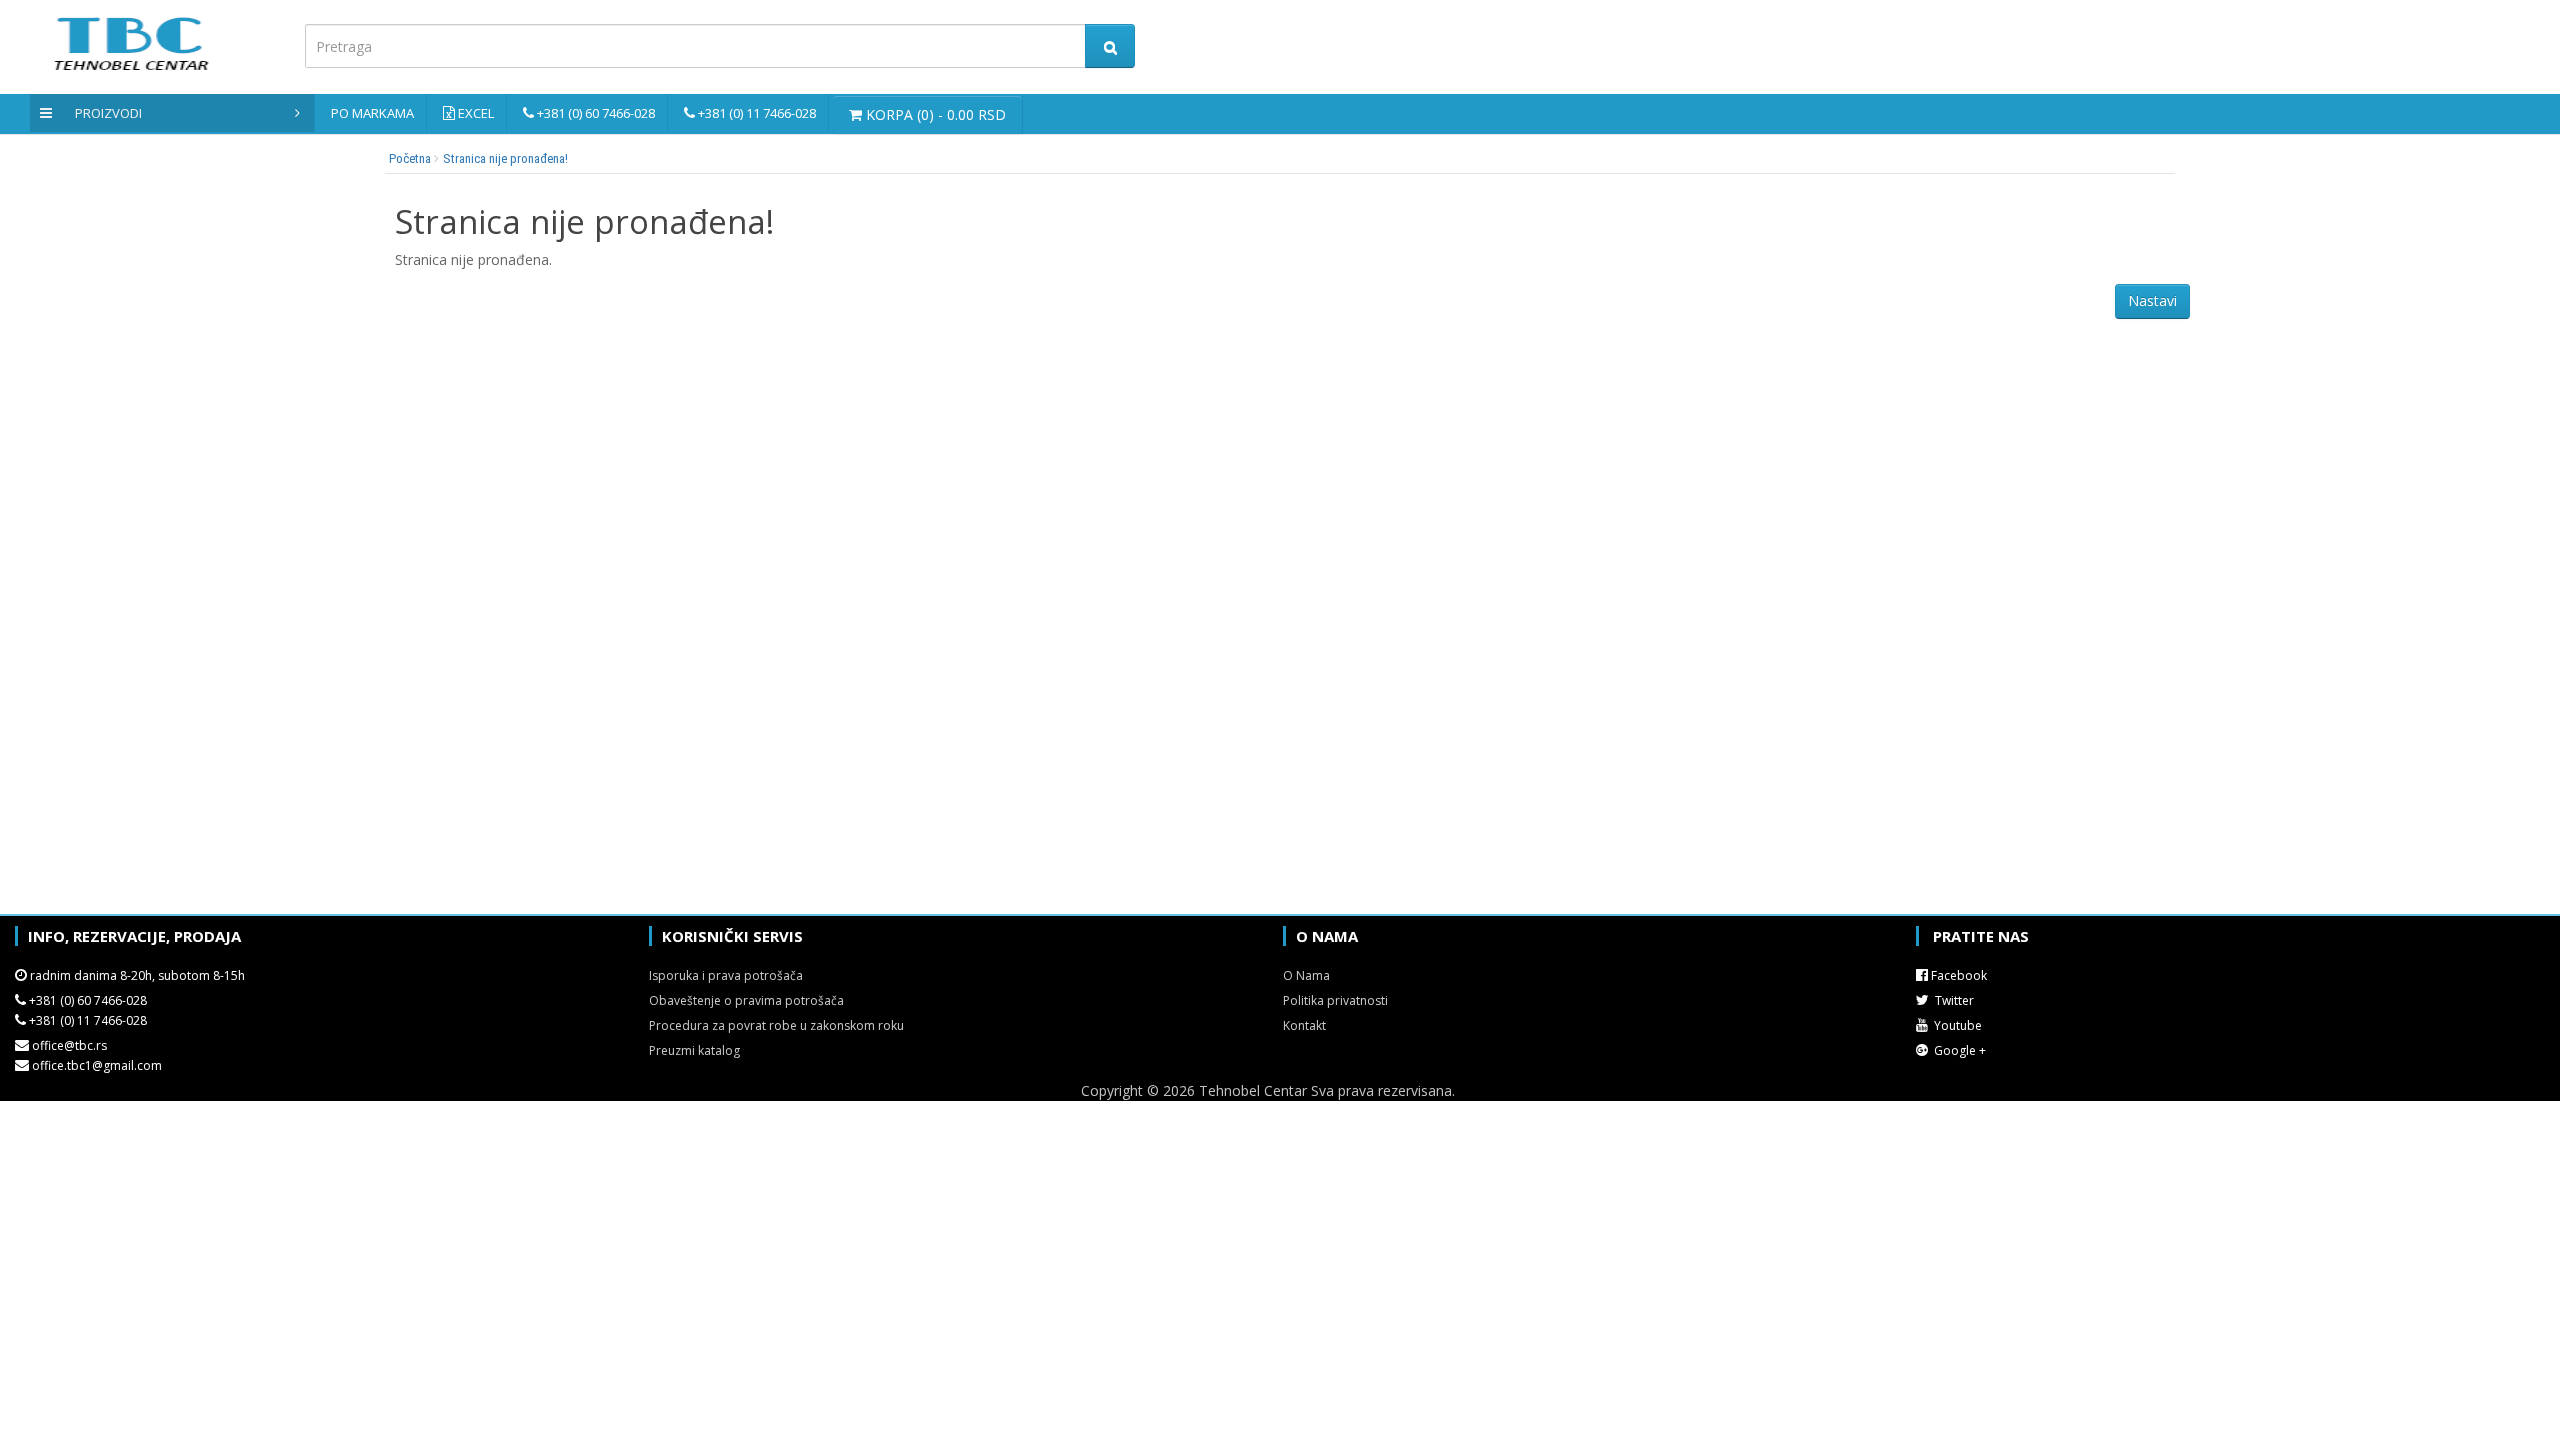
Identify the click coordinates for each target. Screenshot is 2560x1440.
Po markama (372, 113)
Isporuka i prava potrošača (726, 975)
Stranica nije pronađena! (505, 158)
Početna (410, 158)
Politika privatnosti (1335, 1000)
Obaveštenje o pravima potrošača (746, 1000)
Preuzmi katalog (694, 1050)
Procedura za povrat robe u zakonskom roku (776, 1025)
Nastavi (2152, 300)
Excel (476, 113)
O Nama (1306, 975)
